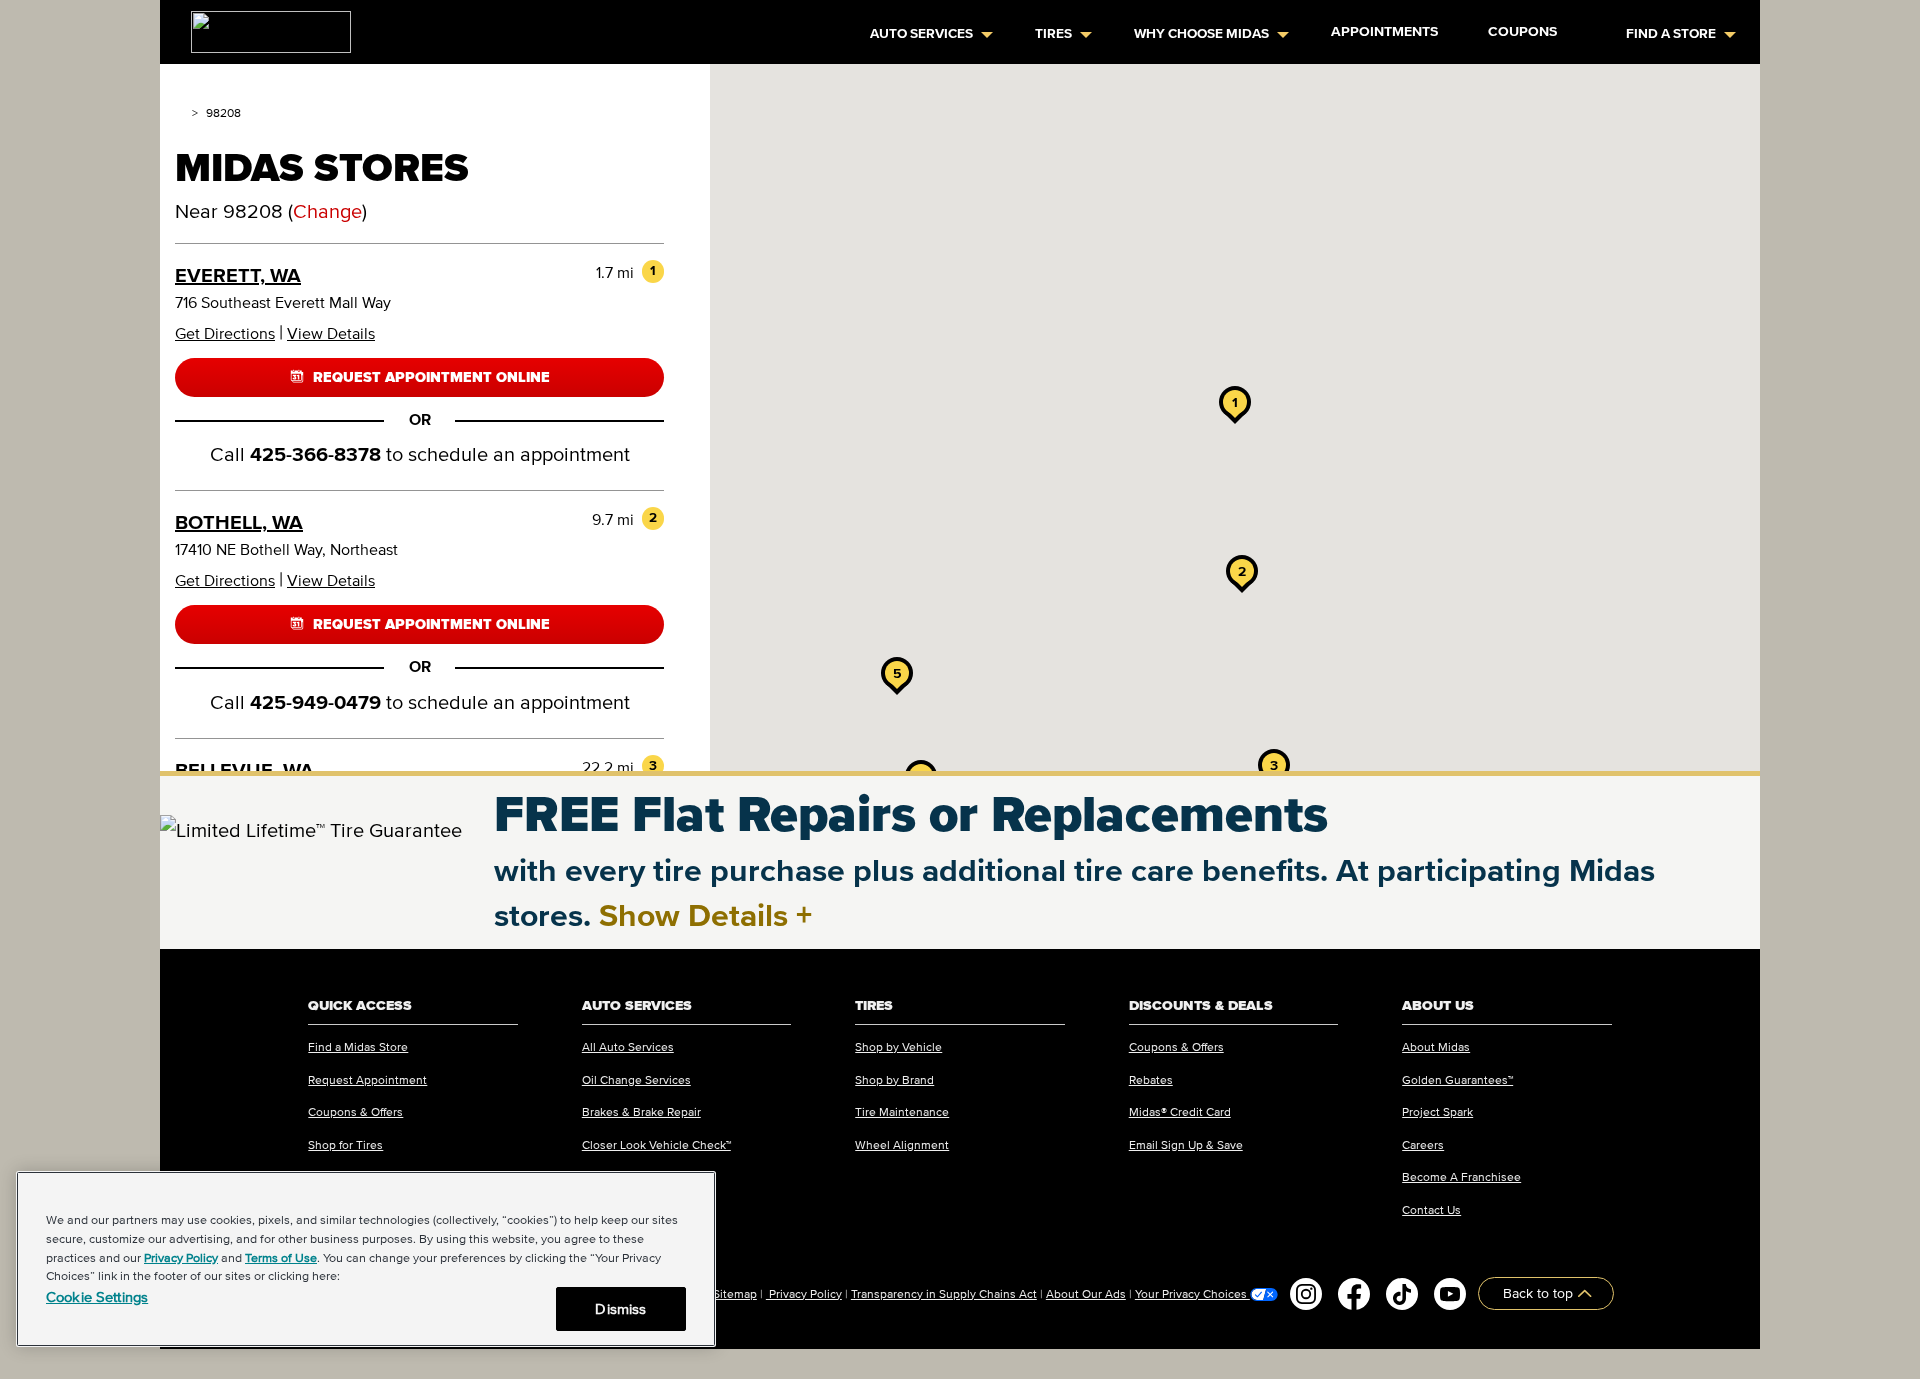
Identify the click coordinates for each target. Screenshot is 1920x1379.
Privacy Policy (804, 1293)
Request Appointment (367, 1079)
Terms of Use (281, 1257)
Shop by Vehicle (898, 1046)
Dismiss (620, 1308)
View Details (331, 333)
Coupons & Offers (355, 1111)
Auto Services (921, 33)
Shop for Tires (345, 1144)
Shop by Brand (894, 1079)
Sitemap (735, 1293)
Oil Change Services (636, 1079)
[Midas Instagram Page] (1306, 1294)
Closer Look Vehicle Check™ (656, 1144)
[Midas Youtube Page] (1450, 1294)
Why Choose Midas (1201, 33)
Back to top (1540, 1293)
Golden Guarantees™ (1457, 1079)
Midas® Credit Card (1180, 1111)
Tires (1053, 33)
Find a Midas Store (358, 1046)
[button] (1235, 402)
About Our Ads (1086, 1293)
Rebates (1151, 1079)
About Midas (1436, 1046)
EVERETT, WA (238, 275)
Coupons (1522, 31)
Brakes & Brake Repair (641, 1111)
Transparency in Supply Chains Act (944, 1293)
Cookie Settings (97, 1296)
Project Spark (1437, 1111)
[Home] (179, 112)
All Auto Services (628, 1046)
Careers (1423, 1144)
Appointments (1384, 31)
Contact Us (1431, 1209)
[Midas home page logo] (263, 26)
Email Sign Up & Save (1186, 1144)
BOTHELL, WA (239, 522)
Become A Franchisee (1461, 1176)
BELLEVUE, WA (244, 770)
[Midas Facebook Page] (1354, 1294)
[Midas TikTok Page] (1402, 1294)
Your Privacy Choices (1192, 1294)
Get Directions (225, 333)
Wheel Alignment (902, 1144)
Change (327, 211)
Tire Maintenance (902, 1111)
